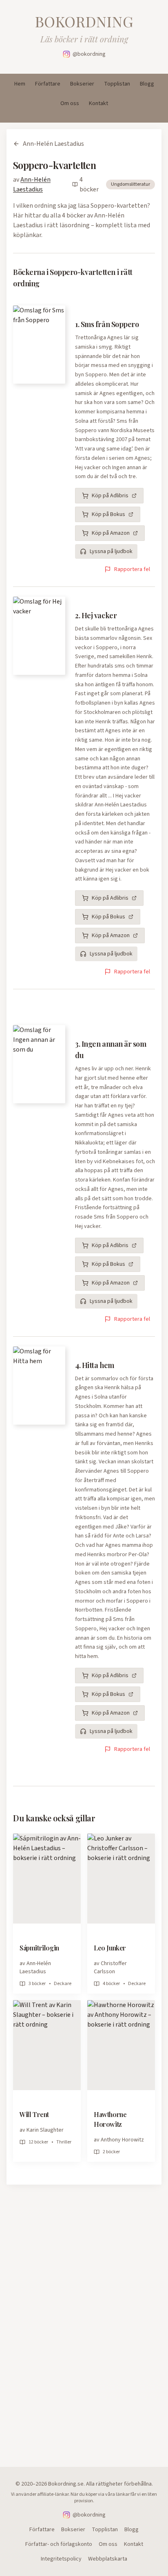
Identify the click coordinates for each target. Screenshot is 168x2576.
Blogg (147, 84)
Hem (20, 84)
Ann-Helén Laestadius (53, 144)
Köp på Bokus (108, 514)
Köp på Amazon (111, 533)
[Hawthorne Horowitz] (121, 2045)
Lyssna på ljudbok (111, 551)
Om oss (70, 103)
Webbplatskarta (108, 2559)
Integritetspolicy (61, 2559)
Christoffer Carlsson (110, 1968)
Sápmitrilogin (39, 1948)
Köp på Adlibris (110, 496)
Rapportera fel (132, 569)
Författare (48, 84)
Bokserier (82, 84)
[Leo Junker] (121, 1879)
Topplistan (117, 84)
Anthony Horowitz (122, 2140)
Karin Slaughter (45, 2130)
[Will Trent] (47, 2045)
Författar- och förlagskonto (59, 2544)
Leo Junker (110, 1948)
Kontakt (98, 103)
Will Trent (34, 2114)
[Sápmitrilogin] (47, 1879)
